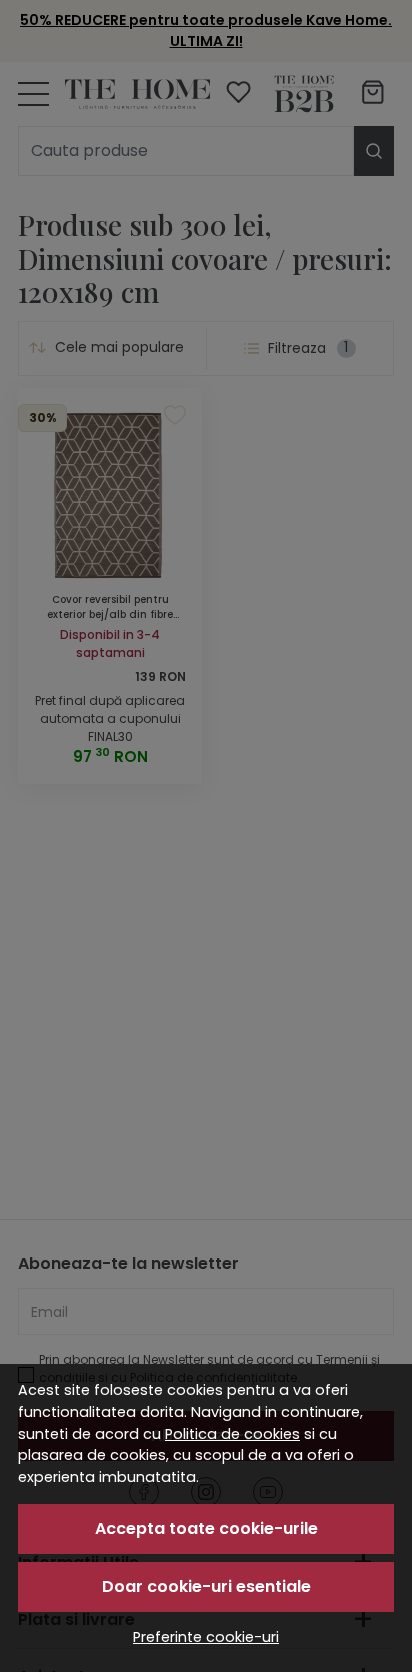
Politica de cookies (232, 1434)
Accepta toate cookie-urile (206, 1528)
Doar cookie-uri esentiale (206, 1586)
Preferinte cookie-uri (206, 1637)
